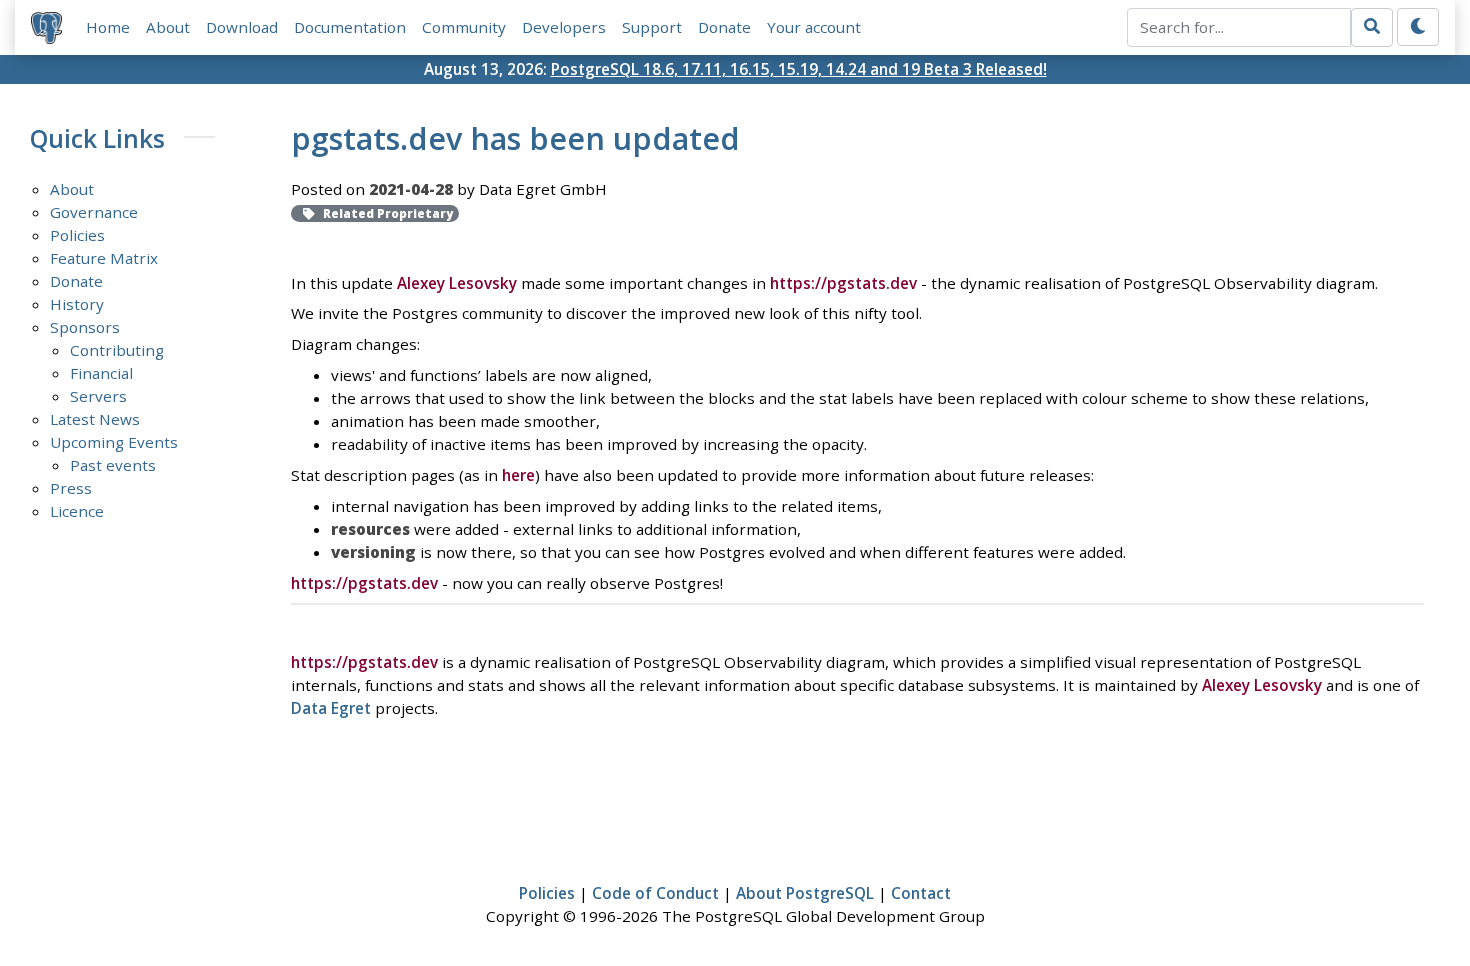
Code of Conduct (655, 893)
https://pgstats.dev (843, 283)
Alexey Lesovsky (457, 283)
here (518, 475)
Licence (77, 511)
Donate (724, 27)
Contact (921, 893)
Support (652, 27)
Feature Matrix (104, 258)
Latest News (95, 419)
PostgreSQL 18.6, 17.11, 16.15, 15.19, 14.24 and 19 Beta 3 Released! (799, 69)
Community (464, 27)
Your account (814, 27)
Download (242, 27)
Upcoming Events (114, 442)
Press (71, 488)
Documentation (350, 27)
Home (108, 27)
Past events (113, 465)
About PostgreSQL (805, 893)
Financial (101, 373)
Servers (98, 396)
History (77, 304)
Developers (564, 27)
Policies (77, 235)
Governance (94, 212)
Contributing (117, 350)
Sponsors (85, 327)
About (168, 27)
